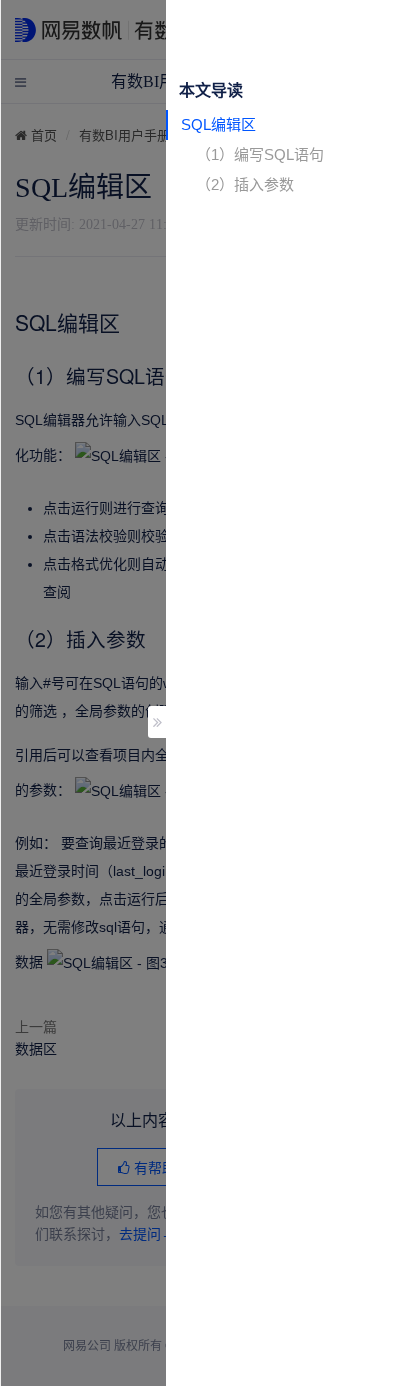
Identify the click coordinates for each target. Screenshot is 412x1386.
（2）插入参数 (245, 184)
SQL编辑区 (218, 124)
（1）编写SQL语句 (260, 154)
